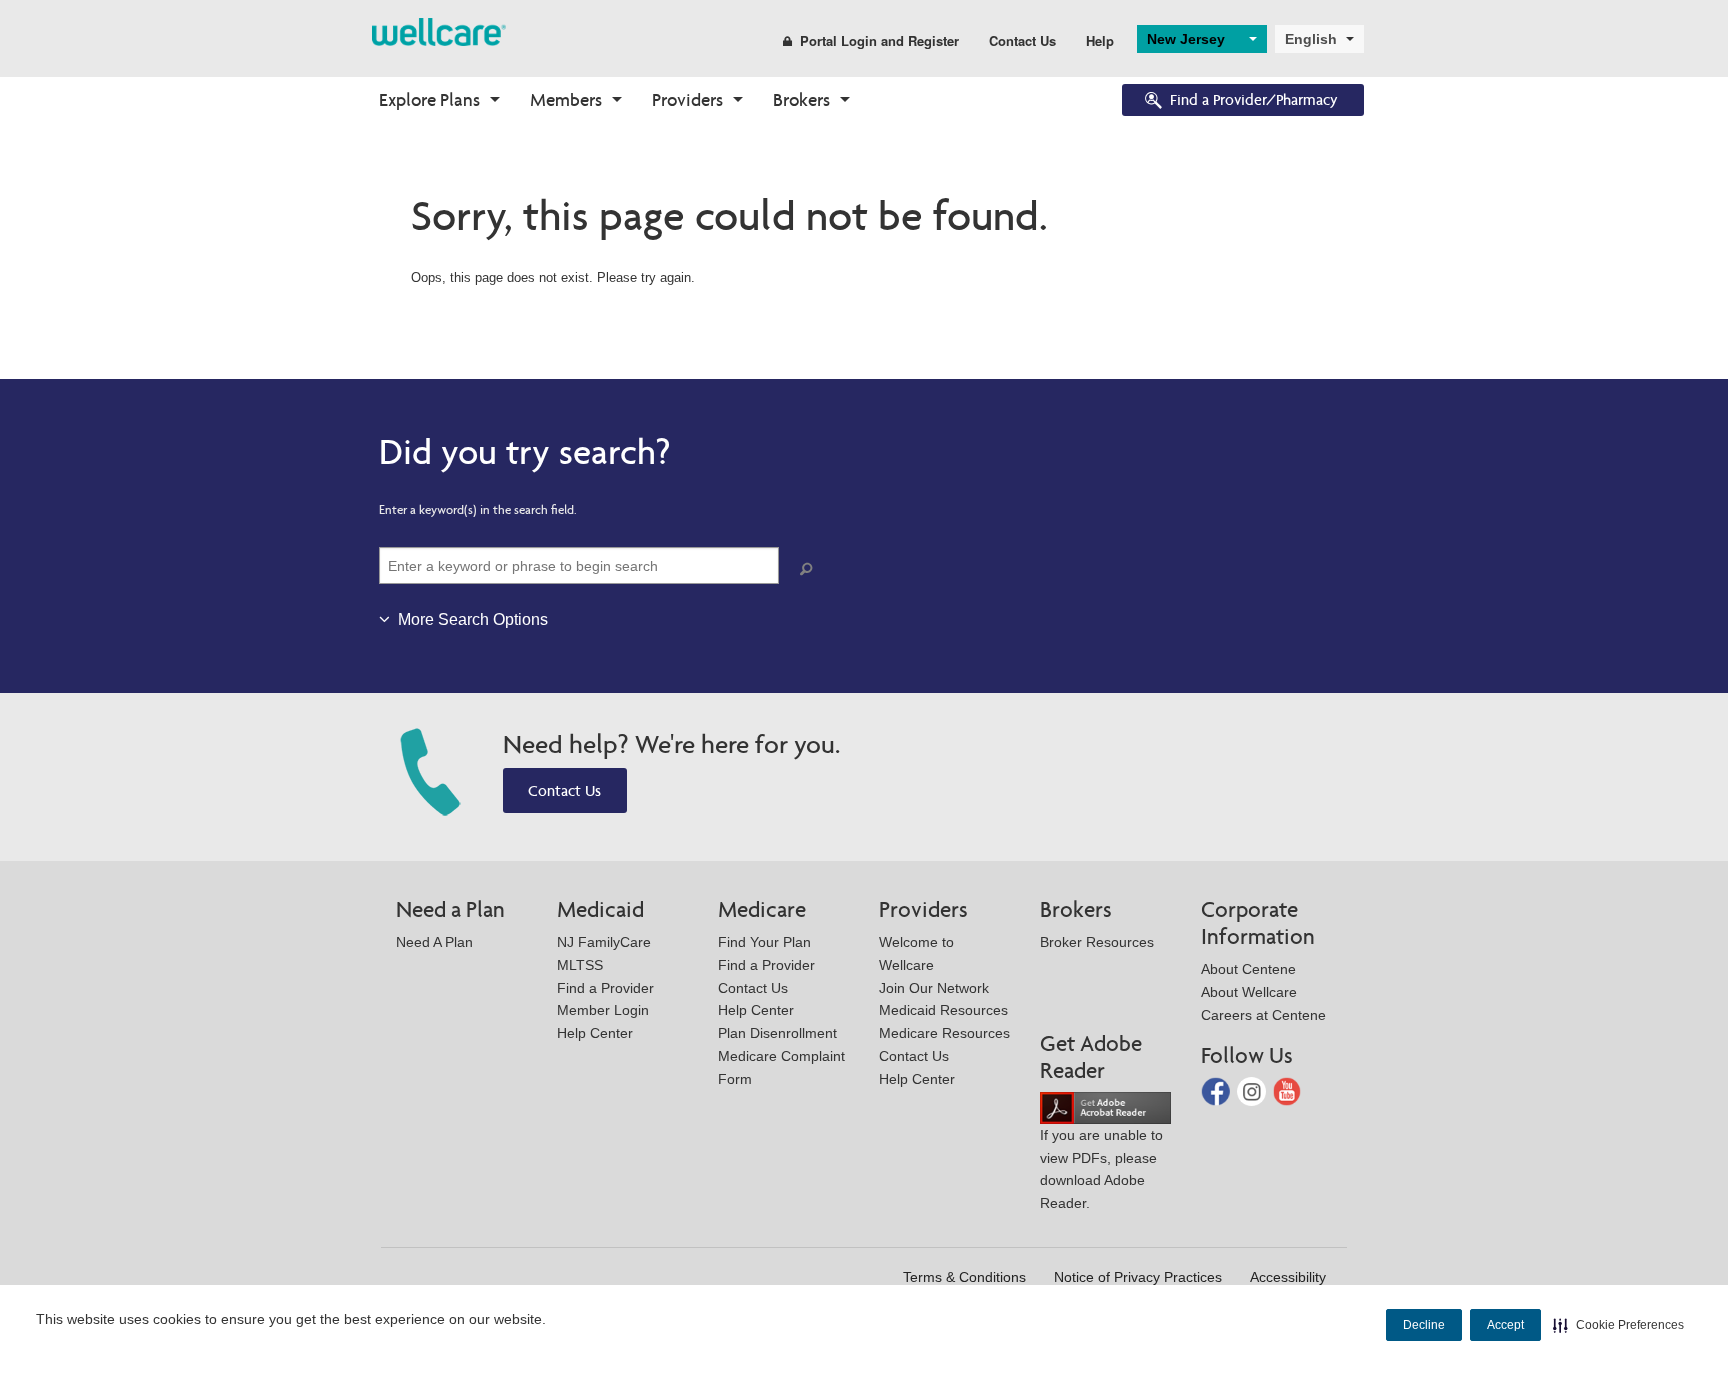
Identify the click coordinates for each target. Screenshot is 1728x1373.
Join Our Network (934, 988)
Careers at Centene (1263, 1015)
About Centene (1248, 969)
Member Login (603, 1010)
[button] (1618, 1325)
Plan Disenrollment (777, 1033)
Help (1100, 40)
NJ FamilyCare (604, 942)
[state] (439, 30)
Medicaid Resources (943, 1010)
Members (566, 99)
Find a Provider (605, 988)
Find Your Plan (764, 942)
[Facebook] (1217, 1090)
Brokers (801, 99)
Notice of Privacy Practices (1138, 1277)
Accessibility (1288, 1277)
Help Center (595, 1033)
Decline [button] (1424, 1325)
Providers (687, 99)
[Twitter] (1253, 1090)
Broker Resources (1097, 942)
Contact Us (1022, 40)
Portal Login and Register (879, 40)
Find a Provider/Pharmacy (1254, 99)
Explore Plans (429, 99)
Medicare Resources (944, 1033)
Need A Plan (434, 942)
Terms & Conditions (964, 1277)
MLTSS (580, 965)
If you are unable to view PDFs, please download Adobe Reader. (1101, 1169)
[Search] (810, 569)
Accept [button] (1505, 1325)
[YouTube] (1287, 1090)
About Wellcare (1249, 992)
